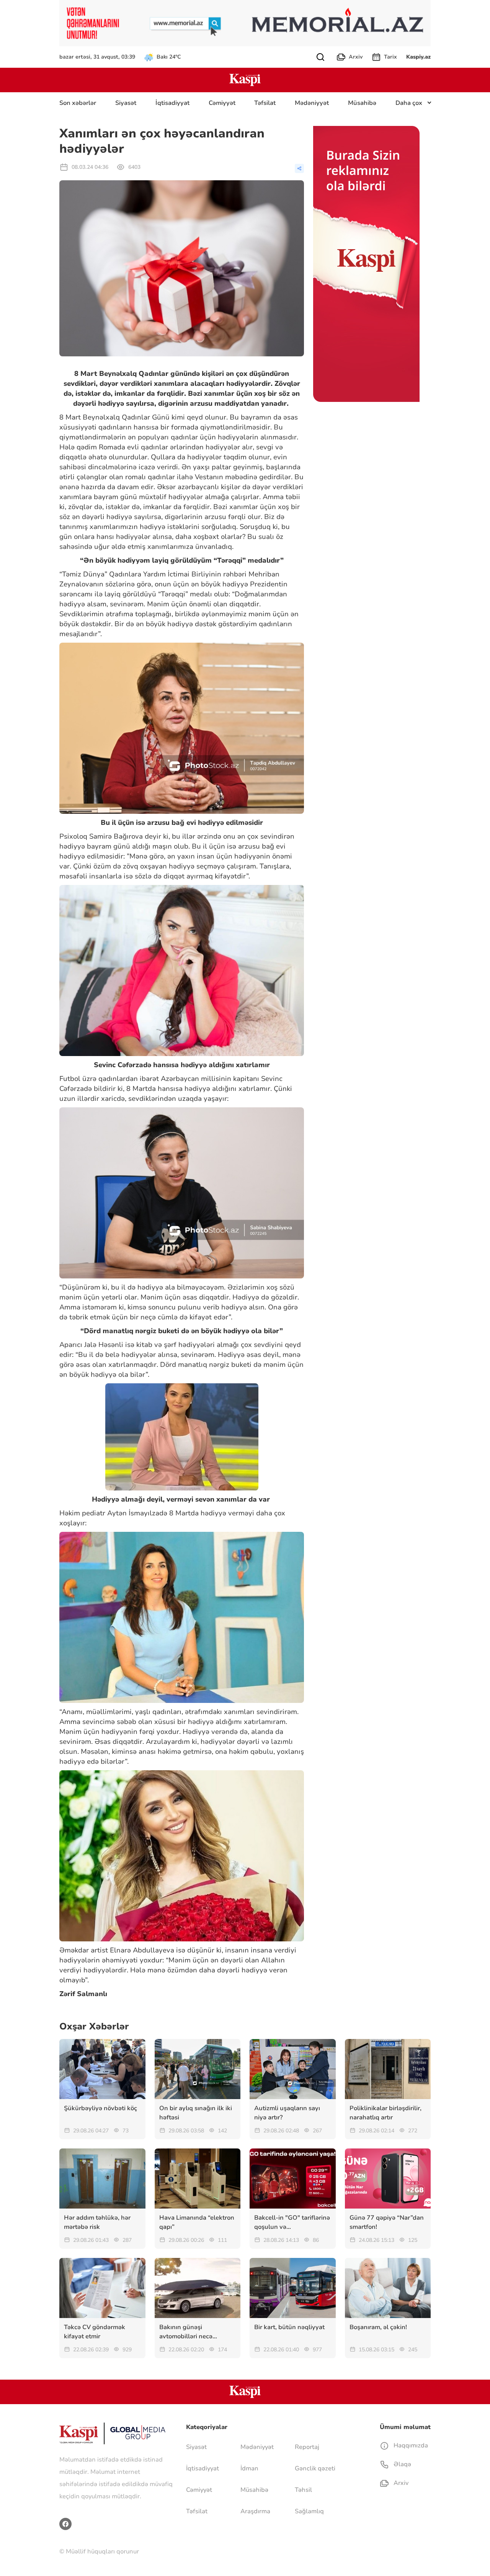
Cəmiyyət (222, 103)
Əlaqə (402, 2464)
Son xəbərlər (78, 103)
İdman (249, 2468)
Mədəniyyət (312, 103)
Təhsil (303, 2490)
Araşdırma (255, 2511)
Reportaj (307, 2447)
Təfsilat (265, 103)
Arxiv (356, 57)
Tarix (390, 57)
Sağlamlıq (309, 2511)
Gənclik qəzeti (315, 2468)
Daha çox (409, 103)
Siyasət (126, 103)
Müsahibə (362, 103)
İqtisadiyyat (172, 103)
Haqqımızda (410, 2445)
